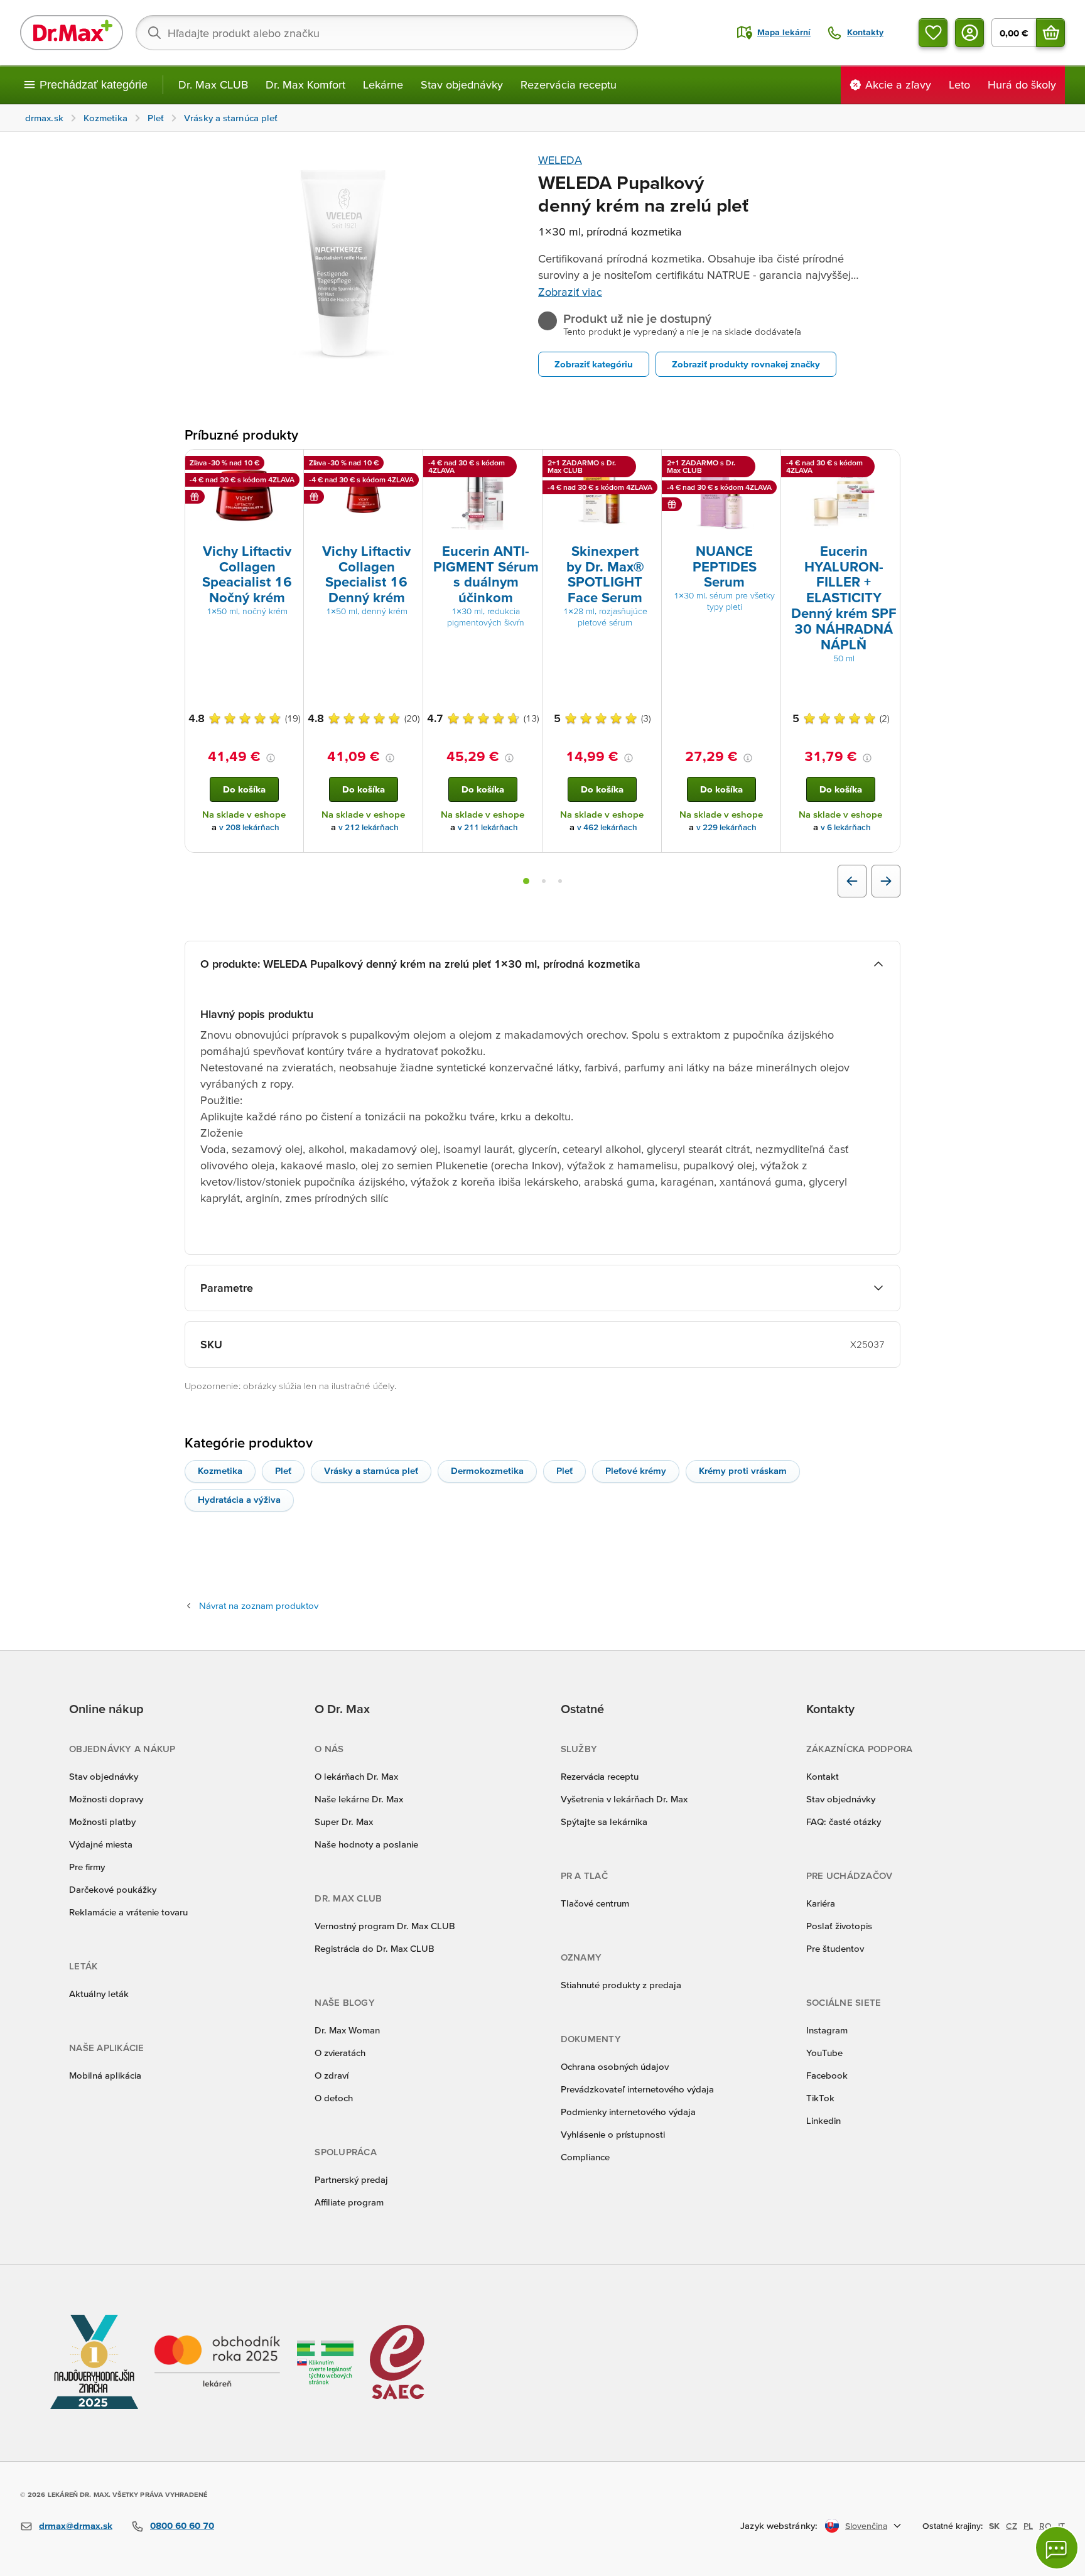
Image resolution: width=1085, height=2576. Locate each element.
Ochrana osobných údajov (615, 2066)
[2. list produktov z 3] (544, 881)
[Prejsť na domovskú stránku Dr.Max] (72, 33)
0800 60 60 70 (182, 2525)
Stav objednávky (462, 84)
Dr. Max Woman (347, 2030)
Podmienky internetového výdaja (628, 2112)
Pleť (283, 1470)
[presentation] (244, 495)
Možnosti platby (102, 1821)
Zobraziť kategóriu (594, 364)
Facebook (827, 2075)
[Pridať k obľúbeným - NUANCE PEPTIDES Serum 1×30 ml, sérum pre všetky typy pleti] (767, 465)
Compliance (585, 2157)
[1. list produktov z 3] (526, 881)
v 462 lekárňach (607, 827)
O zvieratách (340, 2053)
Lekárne (383, 84)
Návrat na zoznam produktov (259, 1605)
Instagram (827, 2030)
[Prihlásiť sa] (969, 33)
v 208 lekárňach (249, 827)
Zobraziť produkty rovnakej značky (746, 364)
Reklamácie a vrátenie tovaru (128, 1912)
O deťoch (334, 2098)
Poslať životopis (839, 1926)
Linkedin (823, 2120)
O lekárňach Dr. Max (356, 1776)
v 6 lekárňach (846, 827)
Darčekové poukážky (113, 1889)
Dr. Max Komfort (305, 84)
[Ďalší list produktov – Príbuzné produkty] (886, 881)
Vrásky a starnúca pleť (371, 1470)
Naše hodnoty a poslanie (366, 1844)
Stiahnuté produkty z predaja (621, 1985)
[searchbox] (387, 33)
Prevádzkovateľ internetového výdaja (637, 2089)
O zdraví (332, 2075)
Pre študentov (835, 1948)
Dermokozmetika (487, 1470)
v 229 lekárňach (726, 827)
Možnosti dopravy (106, 1799)
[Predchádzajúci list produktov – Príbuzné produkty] (852, 881)
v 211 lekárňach (488, 827)
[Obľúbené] (933, 33)
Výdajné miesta (101, 1844)
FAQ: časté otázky (844, 1821)
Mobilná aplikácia (105, 2075)
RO (1045, 2526)
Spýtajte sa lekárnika (604, 1821)
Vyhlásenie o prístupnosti (613, 2134)
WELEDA (560, 160)
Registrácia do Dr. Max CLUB (375, 1948)
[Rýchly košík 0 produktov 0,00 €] (1050, 33)
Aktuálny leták (99, 1994)
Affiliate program (349, 2202)
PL (1028, 2526)
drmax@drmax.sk (76, 2525)
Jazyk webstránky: (779, 2525)
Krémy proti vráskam (743, 1470)
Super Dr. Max (344, 1821)
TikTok (820, 2098)
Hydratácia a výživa (239, 1499)
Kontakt (823, 1776)
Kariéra (821, 1903)
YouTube (824, 2053)
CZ (1012, 2526)
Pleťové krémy (636, 1470)
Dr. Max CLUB (213, 84)
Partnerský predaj (351, 2179)
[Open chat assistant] (1057, 2548)
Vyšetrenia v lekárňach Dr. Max (624, 1799)
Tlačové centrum (595, 1903)
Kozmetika (220, 1470)
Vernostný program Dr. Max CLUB (385, 1926)
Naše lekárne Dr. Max (359, 1799)
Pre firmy (87, 1867)
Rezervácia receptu (569, 84)
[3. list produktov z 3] (560, 881)
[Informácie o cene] (271, 758)
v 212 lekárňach (369, 827)
